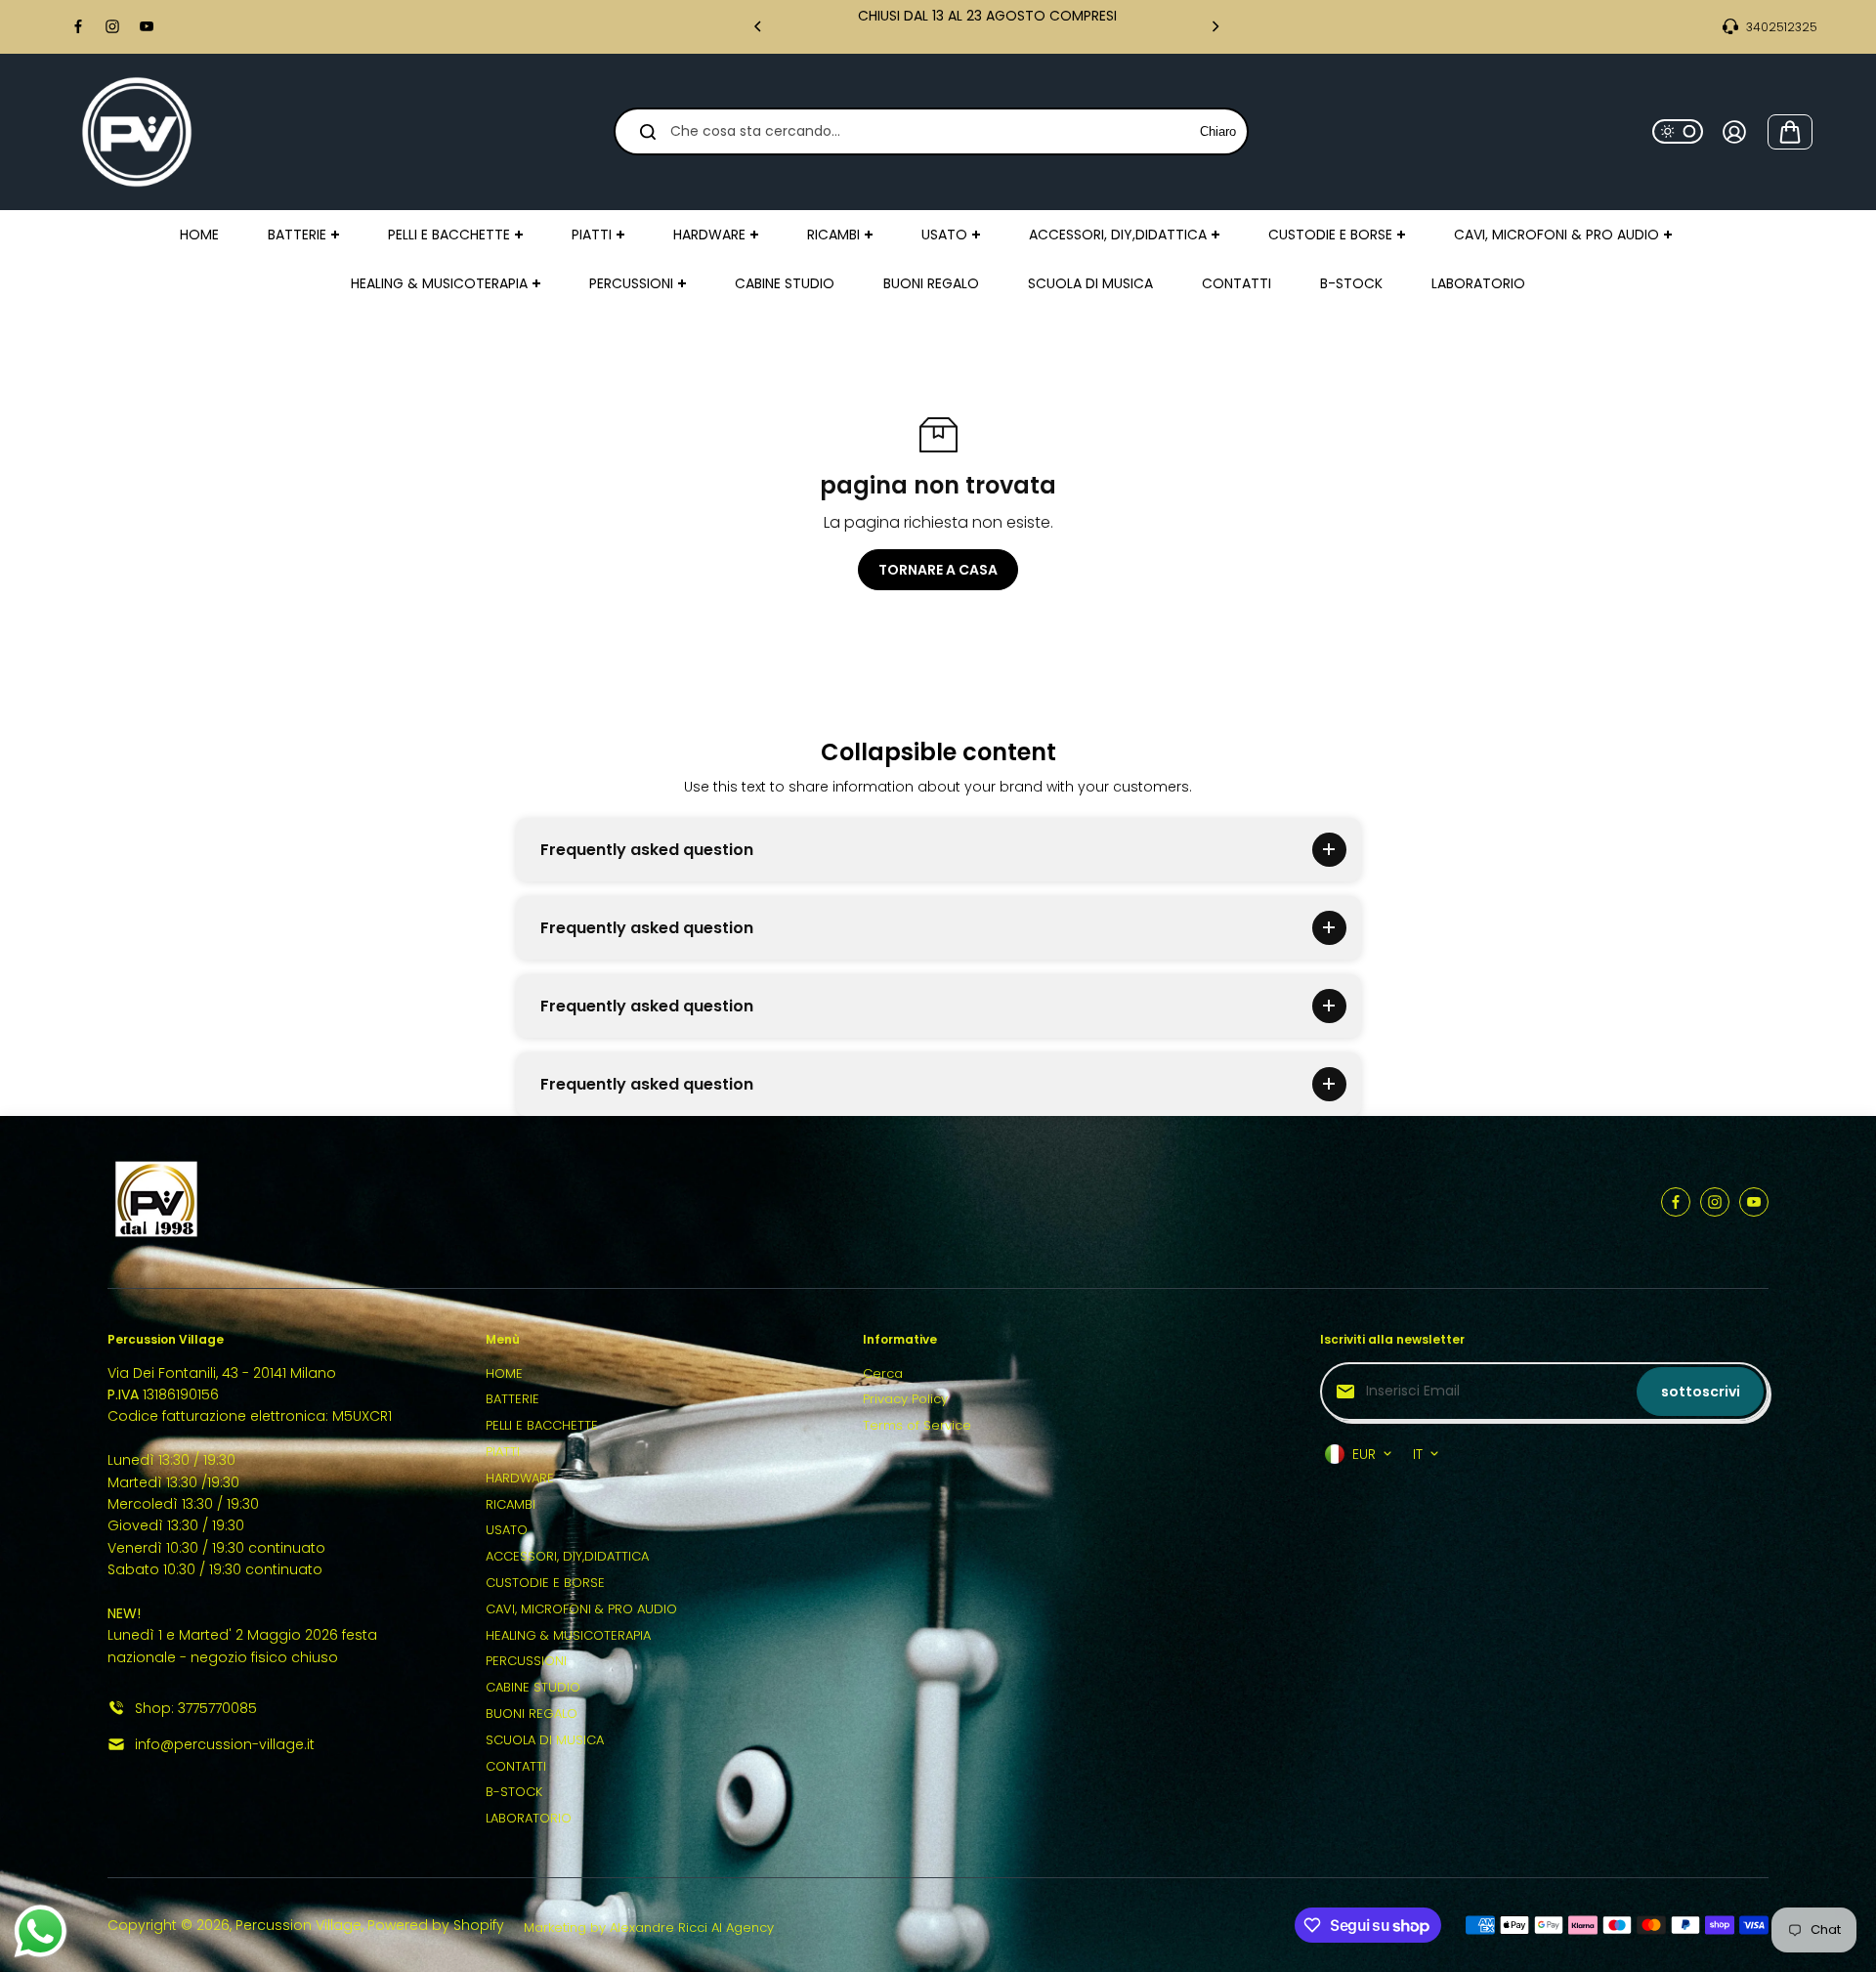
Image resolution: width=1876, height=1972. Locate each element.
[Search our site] (648, 132)
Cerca (883, 1373)
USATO (507, 1530)
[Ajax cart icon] (1790, 132)
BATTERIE (512, 1399)
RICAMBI (511, 1504)
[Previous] (759, 26)
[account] (1734, 132)
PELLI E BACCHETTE (542, 1425)
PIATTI (503, 1452)
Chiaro (1218, 131)
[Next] (1215, 26)
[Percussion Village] (137, 132)
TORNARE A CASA (938, 570)
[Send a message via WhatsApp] (41, 1931)
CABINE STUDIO (533, 1687)
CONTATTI (516, 1766)
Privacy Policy (905, 1399)
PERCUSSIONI (526, 1661)
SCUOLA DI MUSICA (545, 1740)
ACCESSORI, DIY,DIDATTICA (567, 1556)
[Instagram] (112, 26)
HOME (504, 1373)
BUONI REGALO (532, 1714)
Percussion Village (298, 1925)
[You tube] (147, 26)
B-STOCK (514, 1792)
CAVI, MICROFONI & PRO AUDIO (581, 1609)
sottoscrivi (1701, 1392)
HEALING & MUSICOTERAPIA (568, 1635)
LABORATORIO (529, 1818)
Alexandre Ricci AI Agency (692, 1928)
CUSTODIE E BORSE (545, 1583)
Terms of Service (917, 1425)
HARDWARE (520, 1478)
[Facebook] (78, 26)
